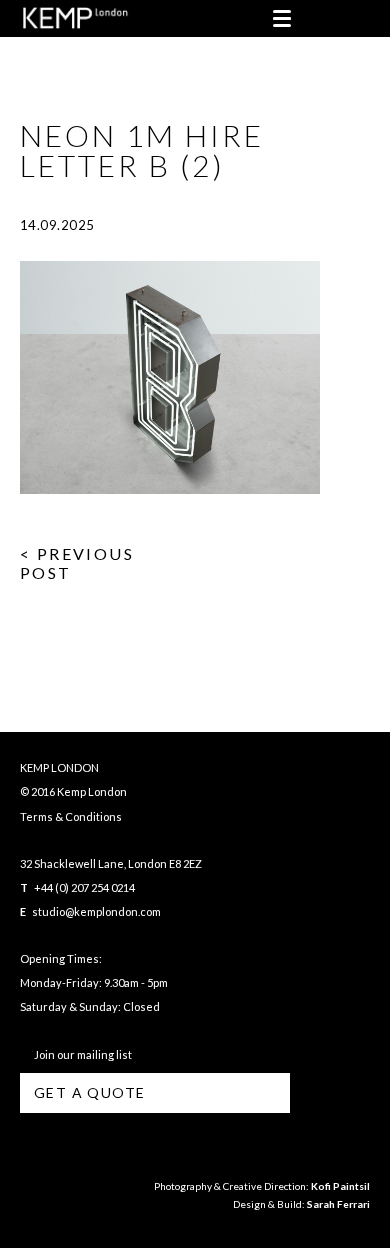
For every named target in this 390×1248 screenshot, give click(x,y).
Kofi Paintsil (340, 1186)
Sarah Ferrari (338, 1204)
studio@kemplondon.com (96, 911)
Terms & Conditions (71, 816)
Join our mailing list (81, 1054)
